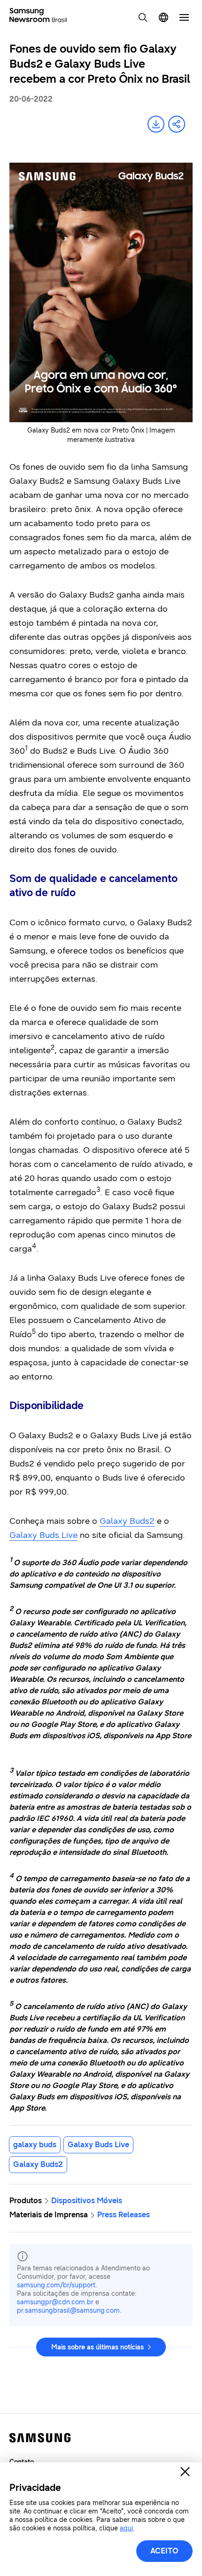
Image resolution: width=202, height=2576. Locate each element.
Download (156, 124)
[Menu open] (184, 17)
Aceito (164, 2551)
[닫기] (185, 2472)
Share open (177, 124)
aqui (126, 2528)
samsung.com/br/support (56, 2285)
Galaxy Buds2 (127, 1521)
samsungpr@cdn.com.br (55, 2302)
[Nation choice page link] (163, 17)
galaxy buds (35, 2145)
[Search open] (143, 17)
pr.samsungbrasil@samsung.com (68, 2311)
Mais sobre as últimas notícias (97, 2347)
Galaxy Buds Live (43, 1535)
